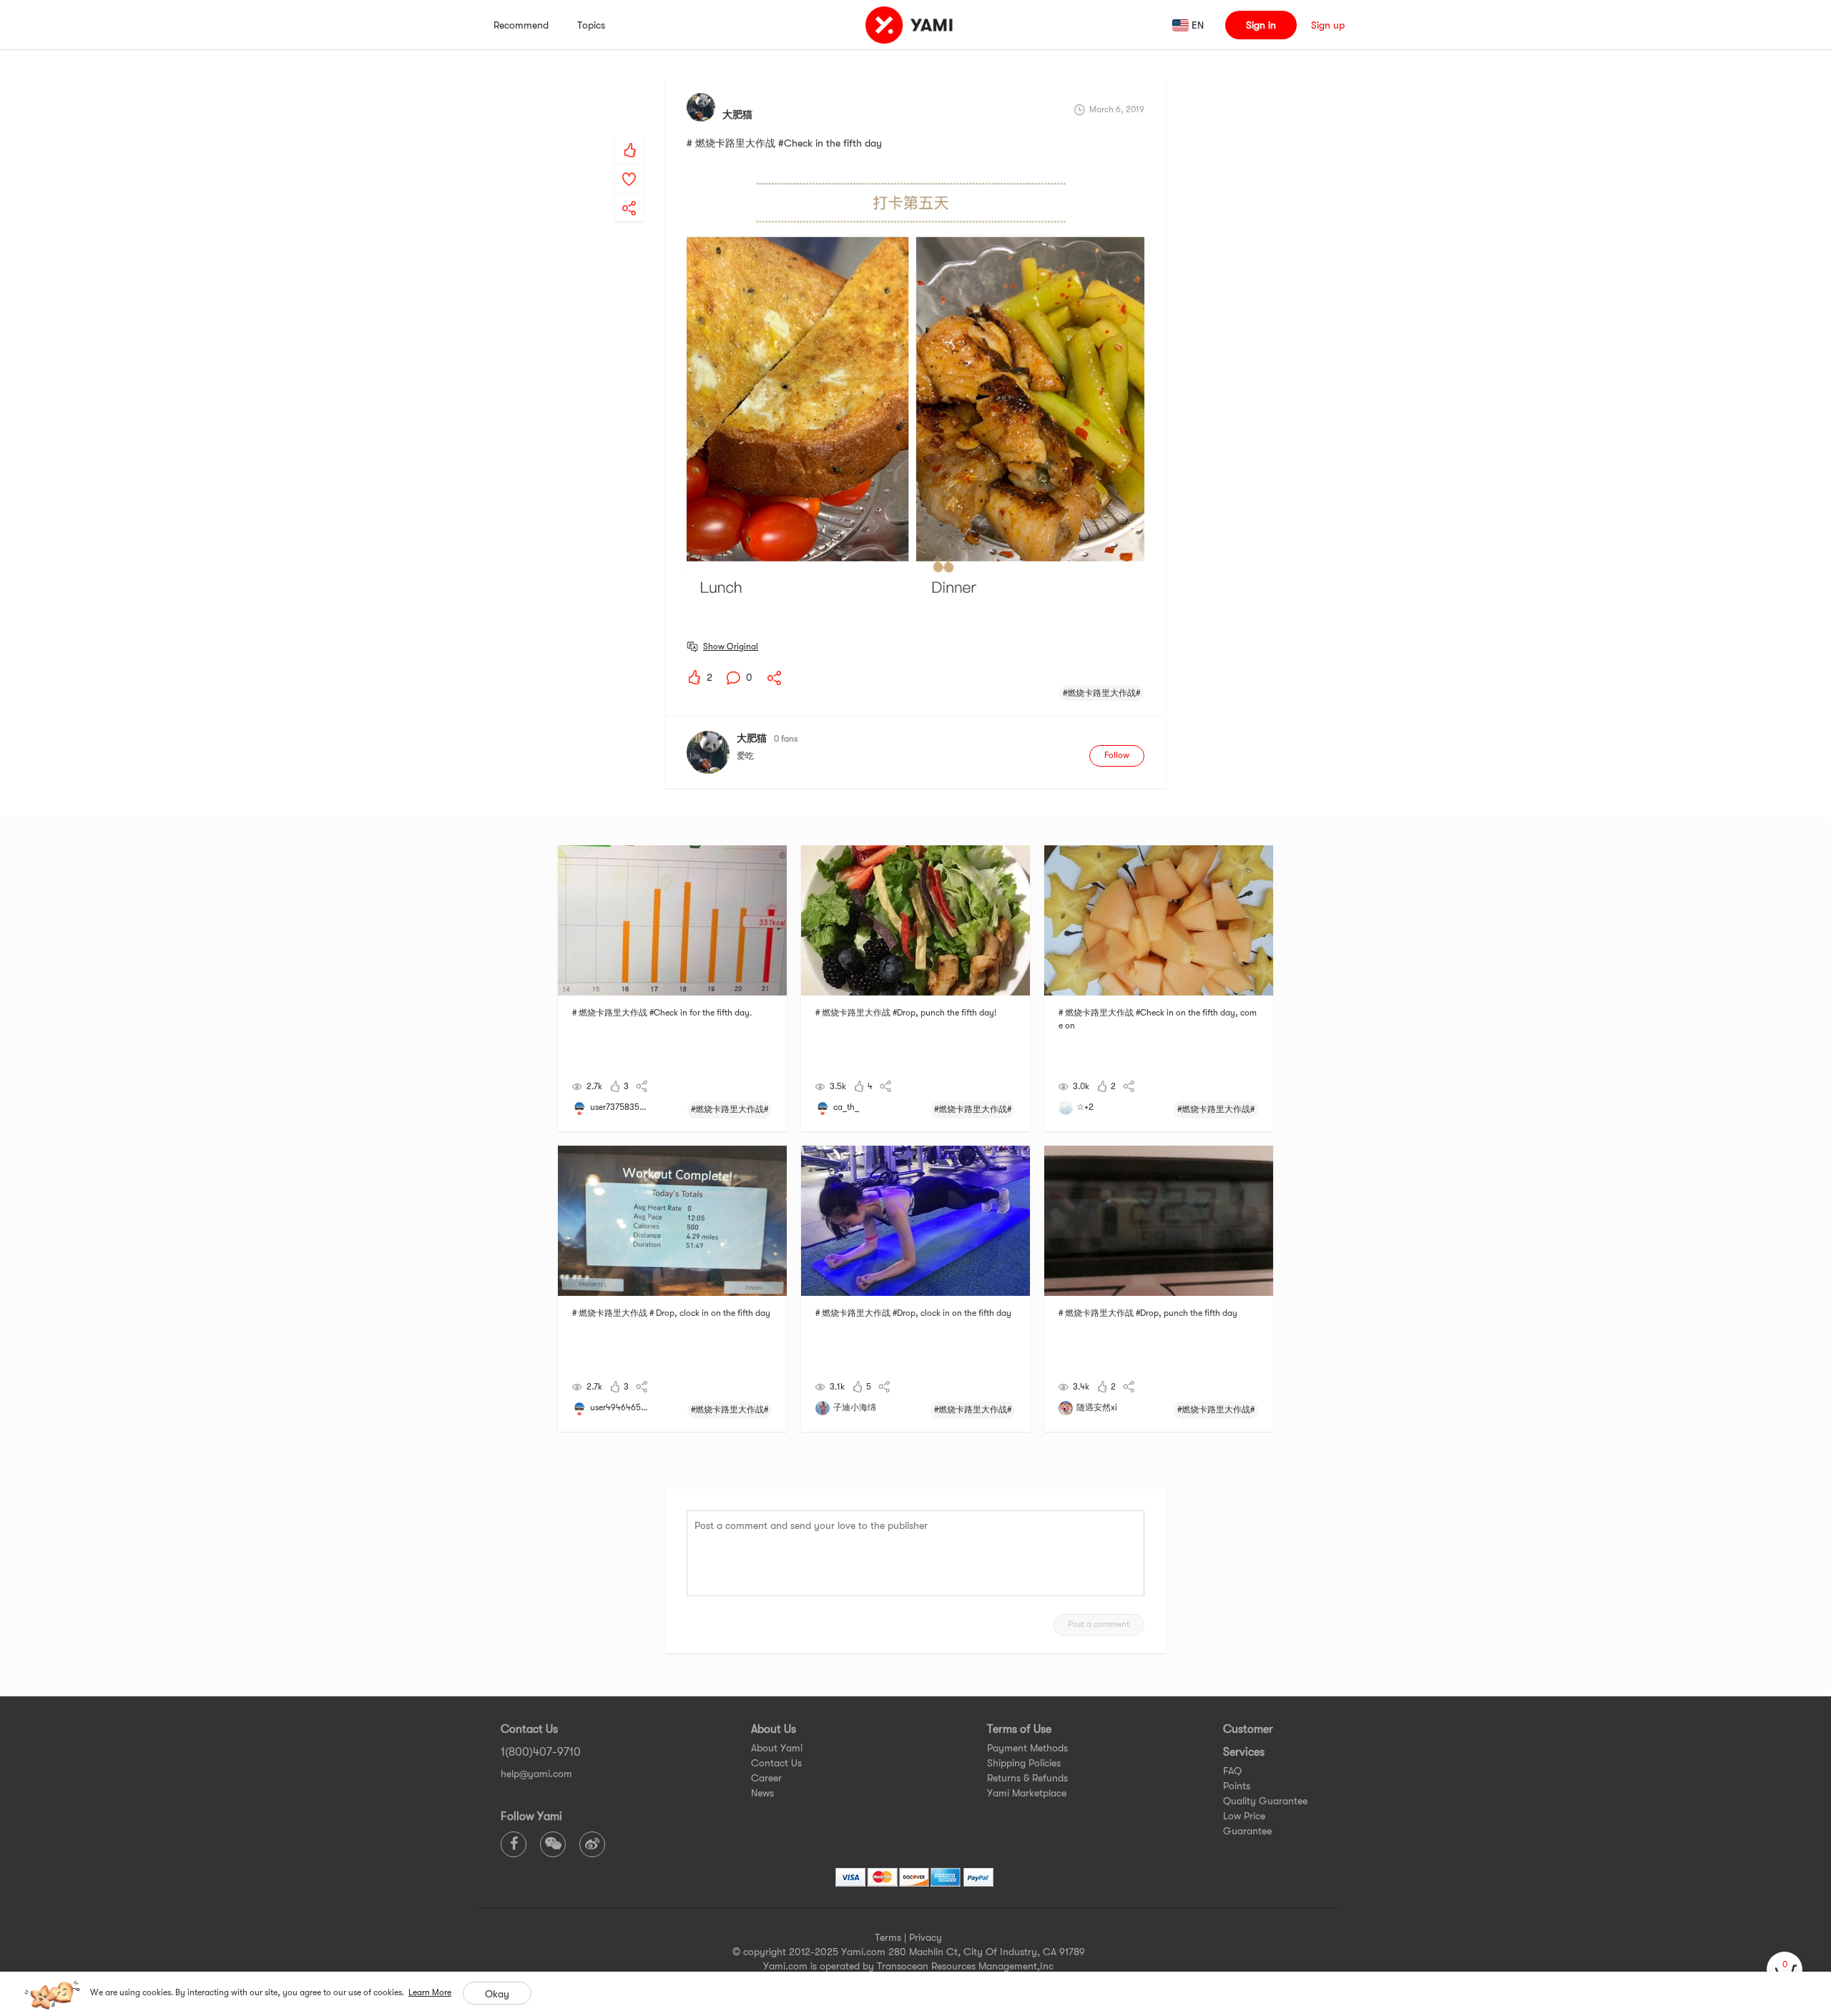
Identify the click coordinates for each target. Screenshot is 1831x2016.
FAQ (1232, 1771)
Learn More (430, 1992)
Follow (1117, 755)
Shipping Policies (1024, 1763)
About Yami (777, 1748)
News (762, 1793)
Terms (888, 1937)
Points (1237, 1786)
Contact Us (776, 1763)
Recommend (521, 25)
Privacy (926, 1937)
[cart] (1785, 1970)
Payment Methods (1027, 1748)
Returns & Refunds (1027, 1778)
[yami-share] (629, 194)
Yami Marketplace (1027, 1793)
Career (766, 1778)
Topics (591, 25)
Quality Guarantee (1265, 1801)
